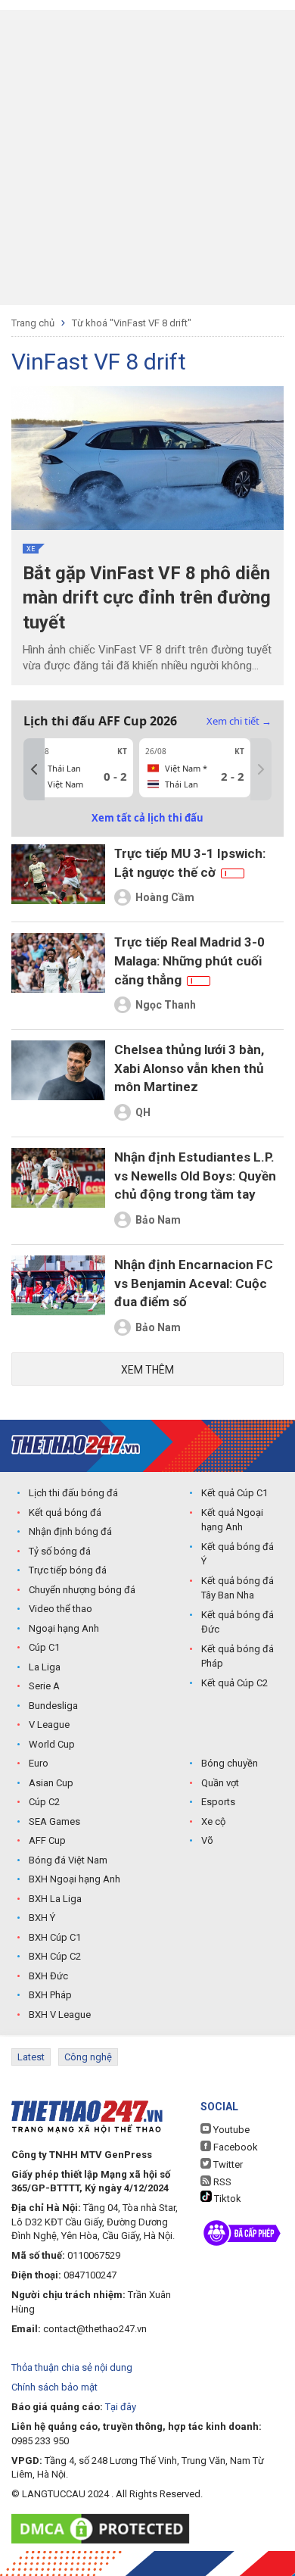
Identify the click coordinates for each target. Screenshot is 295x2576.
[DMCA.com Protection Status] (104, 2529)
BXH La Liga (55, 1899)
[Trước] (34, 769)
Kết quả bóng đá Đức (238, 1622)
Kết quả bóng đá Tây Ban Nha (238, 1588)
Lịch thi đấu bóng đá (73, 1493)
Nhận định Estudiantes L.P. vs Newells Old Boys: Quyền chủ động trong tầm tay (195, 1176)
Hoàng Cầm (165, 897)
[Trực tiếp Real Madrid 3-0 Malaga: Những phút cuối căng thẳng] (58, 976)
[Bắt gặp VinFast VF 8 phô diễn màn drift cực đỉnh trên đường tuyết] (147, 458)
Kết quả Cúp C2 (234, 1683)
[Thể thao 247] (76, 1445)
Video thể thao (61, 1609)
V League (49, 1725)
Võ (207, 1840)
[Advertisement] (147, 157)
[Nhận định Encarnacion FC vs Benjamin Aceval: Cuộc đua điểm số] (58, 1298)
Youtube (230, 2130)
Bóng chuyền (230, 1763)
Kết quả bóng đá (65, 1513)
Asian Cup (51, 1783)
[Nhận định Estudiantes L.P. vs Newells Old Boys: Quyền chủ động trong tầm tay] (58, 1191)
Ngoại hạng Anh (64, 1628)
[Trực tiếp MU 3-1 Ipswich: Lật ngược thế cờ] (58, 878)
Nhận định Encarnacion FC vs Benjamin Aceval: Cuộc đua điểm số (194, 1283)
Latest (31, 2057)
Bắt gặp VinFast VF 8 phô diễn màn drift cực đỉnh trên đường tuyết (147, 598)
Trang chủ (33, 323)
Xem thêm (147, 1370)
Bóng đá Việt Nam (68, 1860)
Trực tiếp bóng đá (68, 1570)
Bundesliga (53, 1706)
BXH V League (60, 2015)
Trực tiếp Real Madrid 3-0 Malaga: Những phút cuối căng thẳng (189, 961)
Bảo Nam (158, 1220)
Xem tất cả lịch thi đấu (147, 818)
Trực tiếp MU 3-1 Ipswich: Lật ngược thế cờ (190, 863)
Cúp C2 (44, 1802)
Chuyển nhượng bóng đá (82, 1590)
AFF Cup (47, 1840)
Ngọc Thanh (166, 1005)
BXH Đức (48, 1976)
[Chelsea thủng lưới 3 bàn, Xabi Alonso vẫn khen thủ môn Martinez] (58, 1083)
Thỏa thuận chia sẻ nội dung (72, 2367)
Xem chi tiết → (239, 721)
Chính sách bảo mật (54, 2387)
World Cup (52, 1744)
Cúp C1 (44, 1647)
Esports (218, 1802)
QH (143, 1112)
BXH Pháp (50, 1995)
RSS (221, 2182)
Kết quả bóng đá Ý (238, 1554)
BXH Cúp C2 (55, 1956)
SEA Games (54, 1821)
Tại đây (121, 2407)
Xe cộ (213, 1821)
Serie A (44, 1686)
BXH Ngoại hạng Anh (75, 1879)
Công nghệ (88, 2057)
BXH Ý (42, 1918)
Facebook (234, 2147)
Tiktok (227, 2199)
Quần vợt (220, 1783)
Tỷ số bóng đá (60, 1551)
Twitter (227, 2164)
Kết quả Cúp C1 (234, 1493)
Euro (39, 1763)
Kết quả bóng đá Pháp (238, 1656)
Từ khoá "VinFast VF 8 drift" (132, 323)
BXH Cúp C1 (55, 1937)
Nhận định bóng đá (70, 1531)
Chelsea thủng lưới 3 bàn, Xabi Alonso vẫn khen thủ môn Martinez (189, 1068)
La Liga (45, 1667)
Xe (31, 549)
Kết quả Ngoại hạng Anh (232, 1520)
